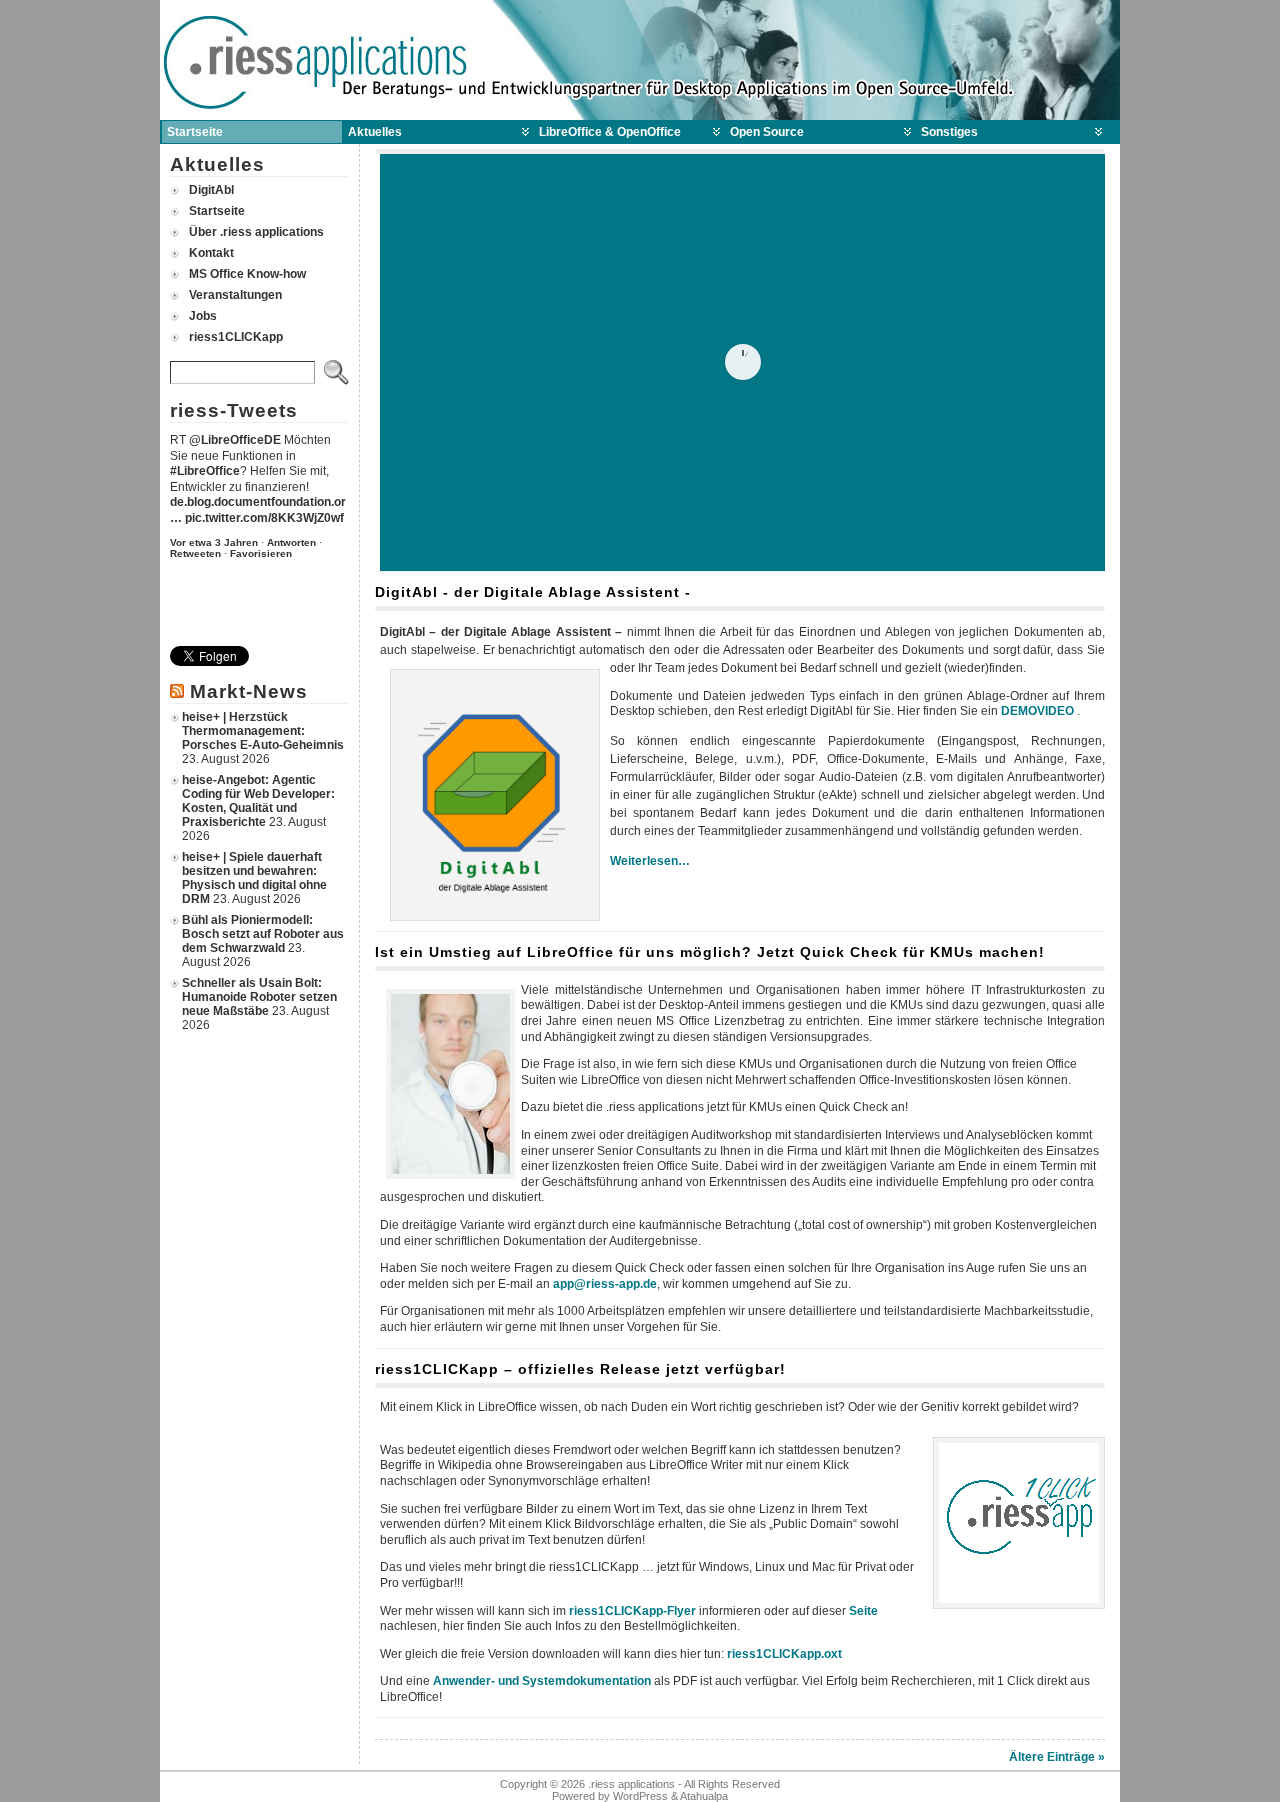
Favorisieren (261, 553)
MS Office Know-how (247, 274)
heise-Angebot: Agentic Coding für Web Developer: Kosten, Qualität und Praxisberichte (258, 801)
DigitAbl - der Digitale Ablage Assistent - (533, 592)
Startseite (217, 211)
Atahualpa (704, 1796)
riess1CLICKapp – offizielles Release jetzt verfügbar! (580, 1369)
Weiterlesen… (650, 861)
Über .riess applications (256, 232)
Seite (863, 1611)
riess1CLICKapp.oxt (784, 1654)
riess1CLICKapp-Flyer (632, 1611)
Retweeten (195, 553)
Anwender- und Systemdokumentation (542, 1681)
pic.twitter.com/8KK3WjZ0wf (264, 518)
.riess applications (631, 1784)
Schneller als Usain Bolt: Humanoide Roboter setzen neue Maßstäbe (259, 997)
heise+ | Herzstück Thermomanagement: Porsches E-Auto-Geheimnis (263, 731)
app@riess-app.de (605, 1284)
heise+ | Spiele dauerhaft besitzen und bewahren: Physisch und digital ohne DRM (254, 878)
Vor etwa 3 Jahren (214, 542)
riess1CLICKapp (236, 337)
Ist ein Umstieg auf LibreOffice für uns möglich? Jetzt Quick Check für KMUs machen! (710, 952)
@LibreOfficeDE (235, 440)
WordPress (640, 1796)
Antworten (291, 542)
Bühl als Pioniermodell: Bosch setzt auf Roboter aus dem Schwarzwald (263, 934)
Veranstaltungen (235, 295)
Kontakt (211, 253)
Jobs (203, 316)
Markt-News (249, 691)
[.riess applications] (640, 60)
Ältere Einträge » (1057, 1757)
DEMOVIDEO (1037, 711)
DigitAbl (211, 190)
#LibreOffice (205, 471)
